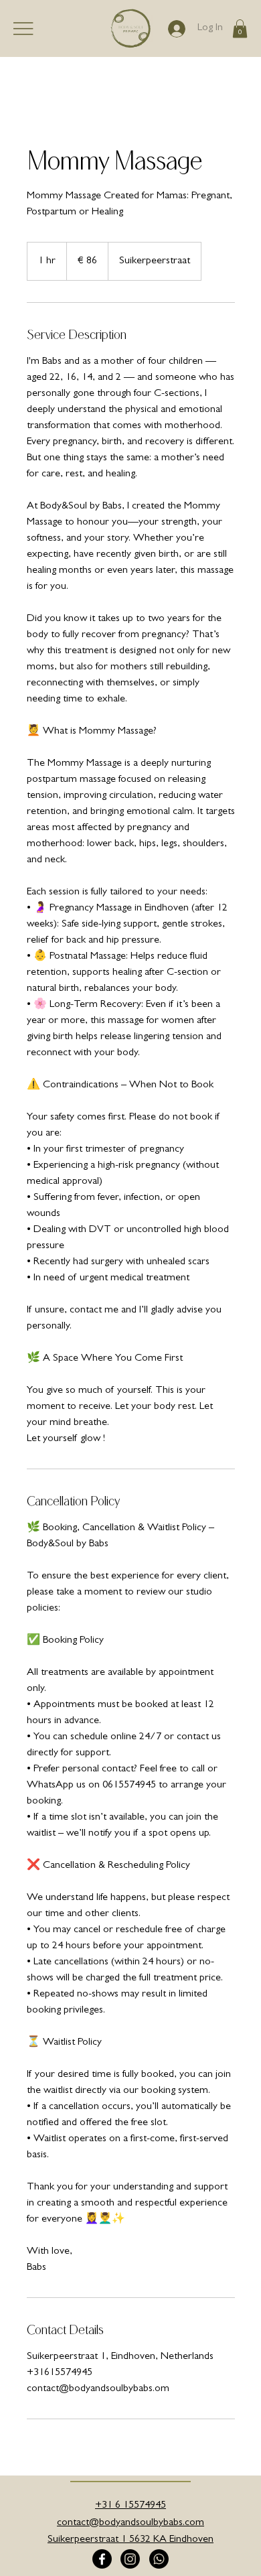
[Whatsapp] (159, 2559)
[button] (240, 28)
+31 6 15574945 (130, 2506)
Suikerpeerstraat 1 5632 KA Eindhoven (130, 2540)
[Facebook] (102, 2559)
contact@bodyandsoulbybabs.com (130, 2523)
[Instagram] (130, 2559)
